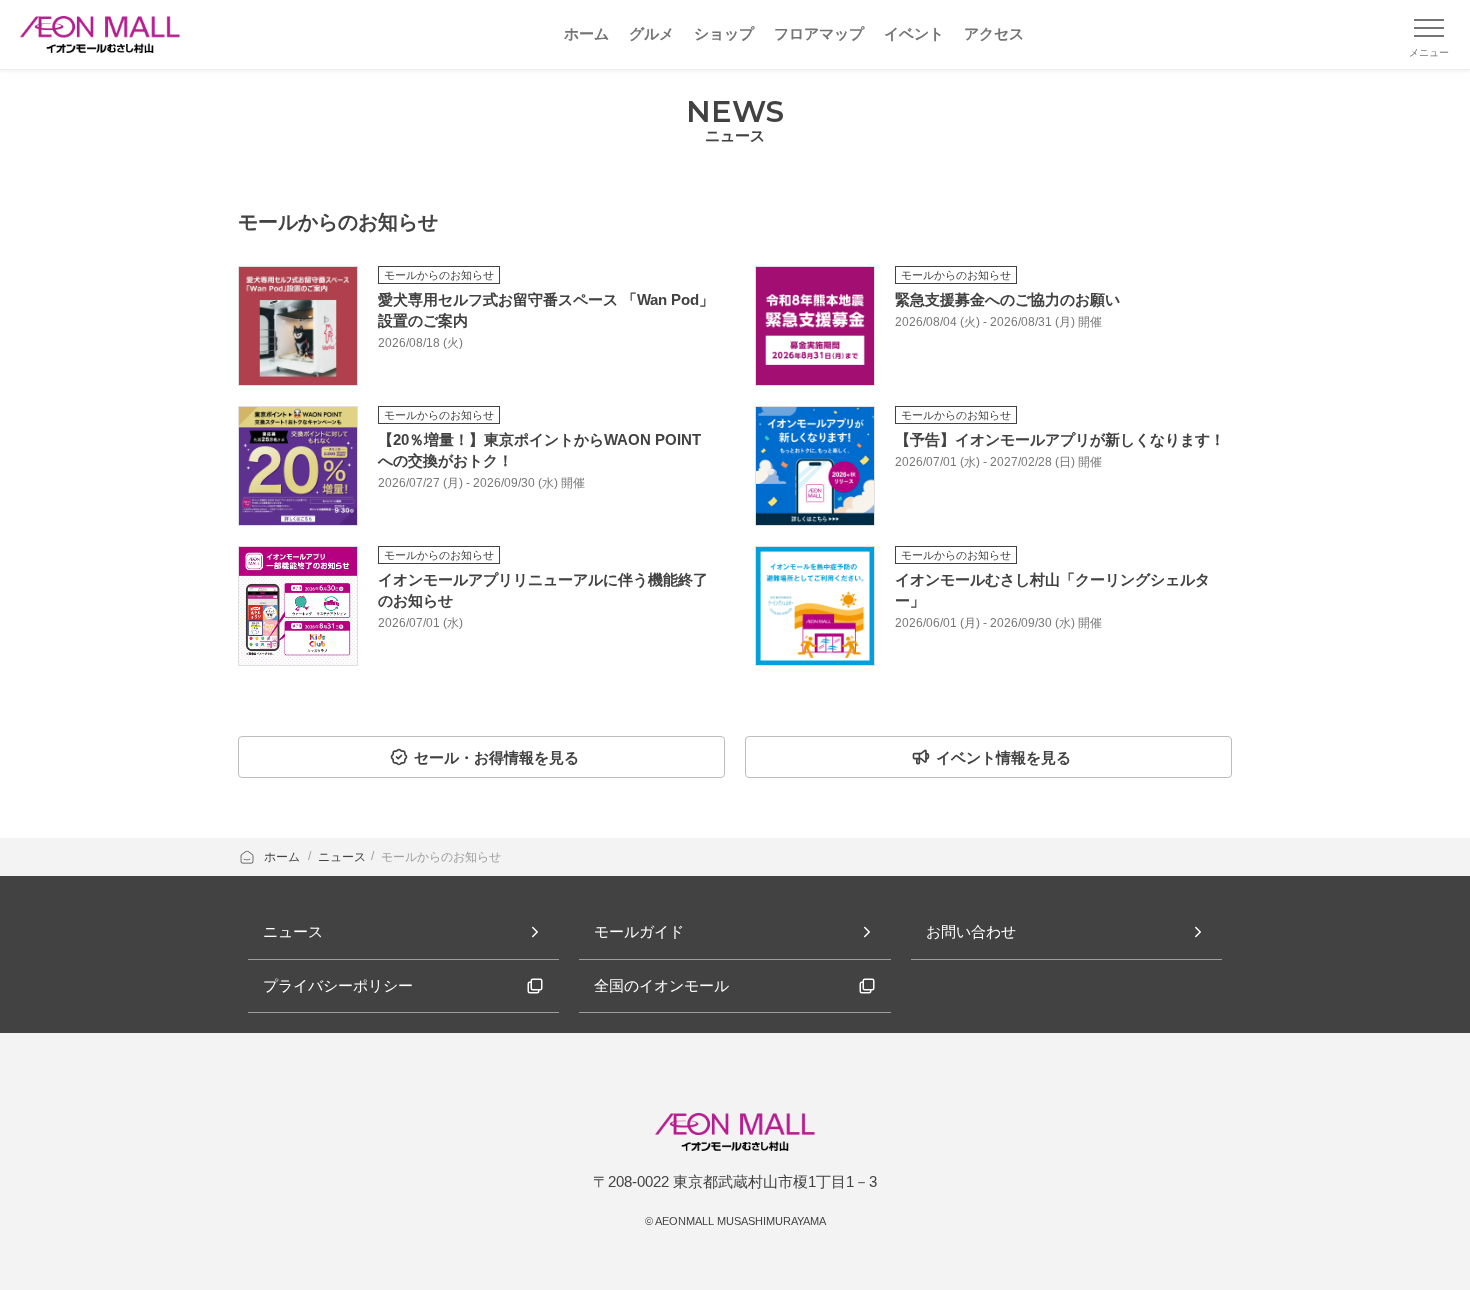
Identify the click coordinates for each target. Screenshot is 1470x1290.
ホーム (283, 857)
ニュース (342, 857)
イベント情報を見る (1003, 757)
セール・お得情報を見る (496, 757)
